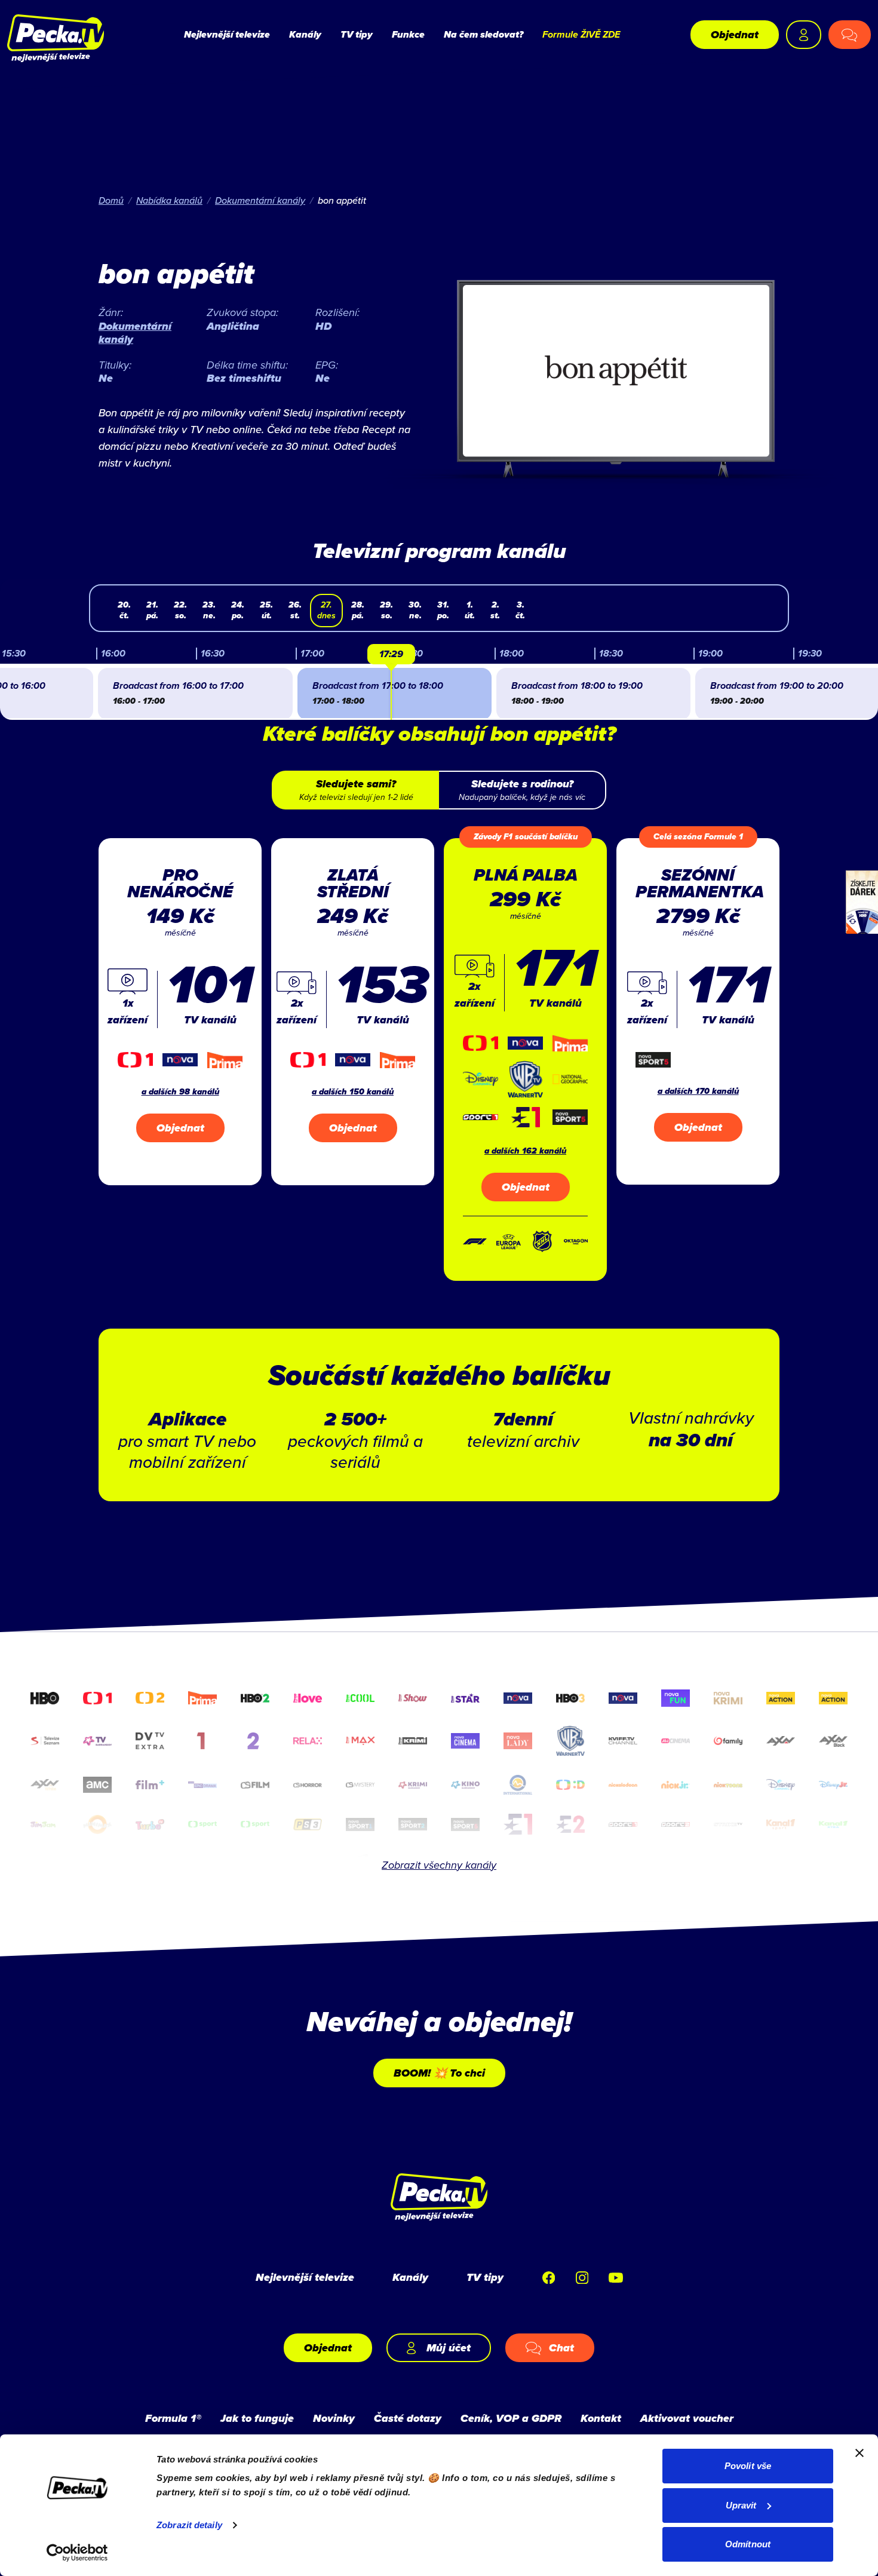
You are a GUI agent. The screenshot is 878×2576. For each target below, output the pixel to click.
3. (520, 610)
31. (443, 610)
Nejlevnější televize (227, 34)
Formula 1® (173, 2418)
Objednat (735, 35)
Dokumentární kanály (260, 200)
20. (124, 610)
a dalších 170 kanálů (698, 1091)
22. (180, 610)
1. (470, 610)
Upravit (741, 2505)
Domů (111, 200)
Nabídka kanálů (169, 200)
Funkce (408, 34)
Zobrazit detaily (189, 2525)
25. (266, 610)
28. (358, 610)
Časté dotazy (408, 2418)
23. (209, 610)
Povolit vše (748, 2466)
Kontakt (601, 2418)
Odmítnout (748, 2544)
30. (415, 610)
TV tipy (357, 34)
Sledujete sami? (356, 790)
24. (238, 610)
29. (386, 610)
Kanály (305, 34)
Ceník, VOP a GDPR (511, 2418)
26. (295, 610)
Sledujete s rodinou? (522, 790)
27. (326, 610)
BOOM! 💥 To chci (439, 2073)
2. (495, 610)
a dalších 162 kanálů (525, 1151)
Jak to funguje (257, 2418)
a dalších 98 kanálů (180, 1092)
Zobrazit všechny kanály (439, 1865)
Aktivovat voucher (687, 2418)
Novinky (334, 2418)
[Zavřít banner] (859, 2453)
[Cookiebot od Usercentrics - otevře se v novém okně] (77, 2553)
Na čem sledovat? (483, 34)
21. (152, 610)
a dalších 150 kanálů (353, 1092)
